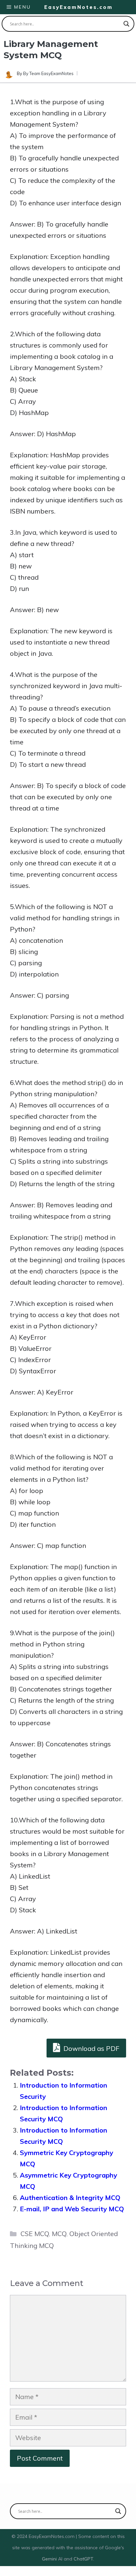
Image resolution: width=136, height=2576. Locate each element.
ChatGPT (83, 2559)
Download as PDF (91, 2048)
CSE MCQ (35, 2234)
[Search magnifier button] (126, 24)
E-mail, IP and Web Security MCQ (72, 2209)
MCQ (59, 2234)
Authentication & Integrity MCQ (70, 2198)
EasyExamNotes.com (79, 7)
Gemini (50, 2559)
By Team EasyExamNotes (48, 73)
